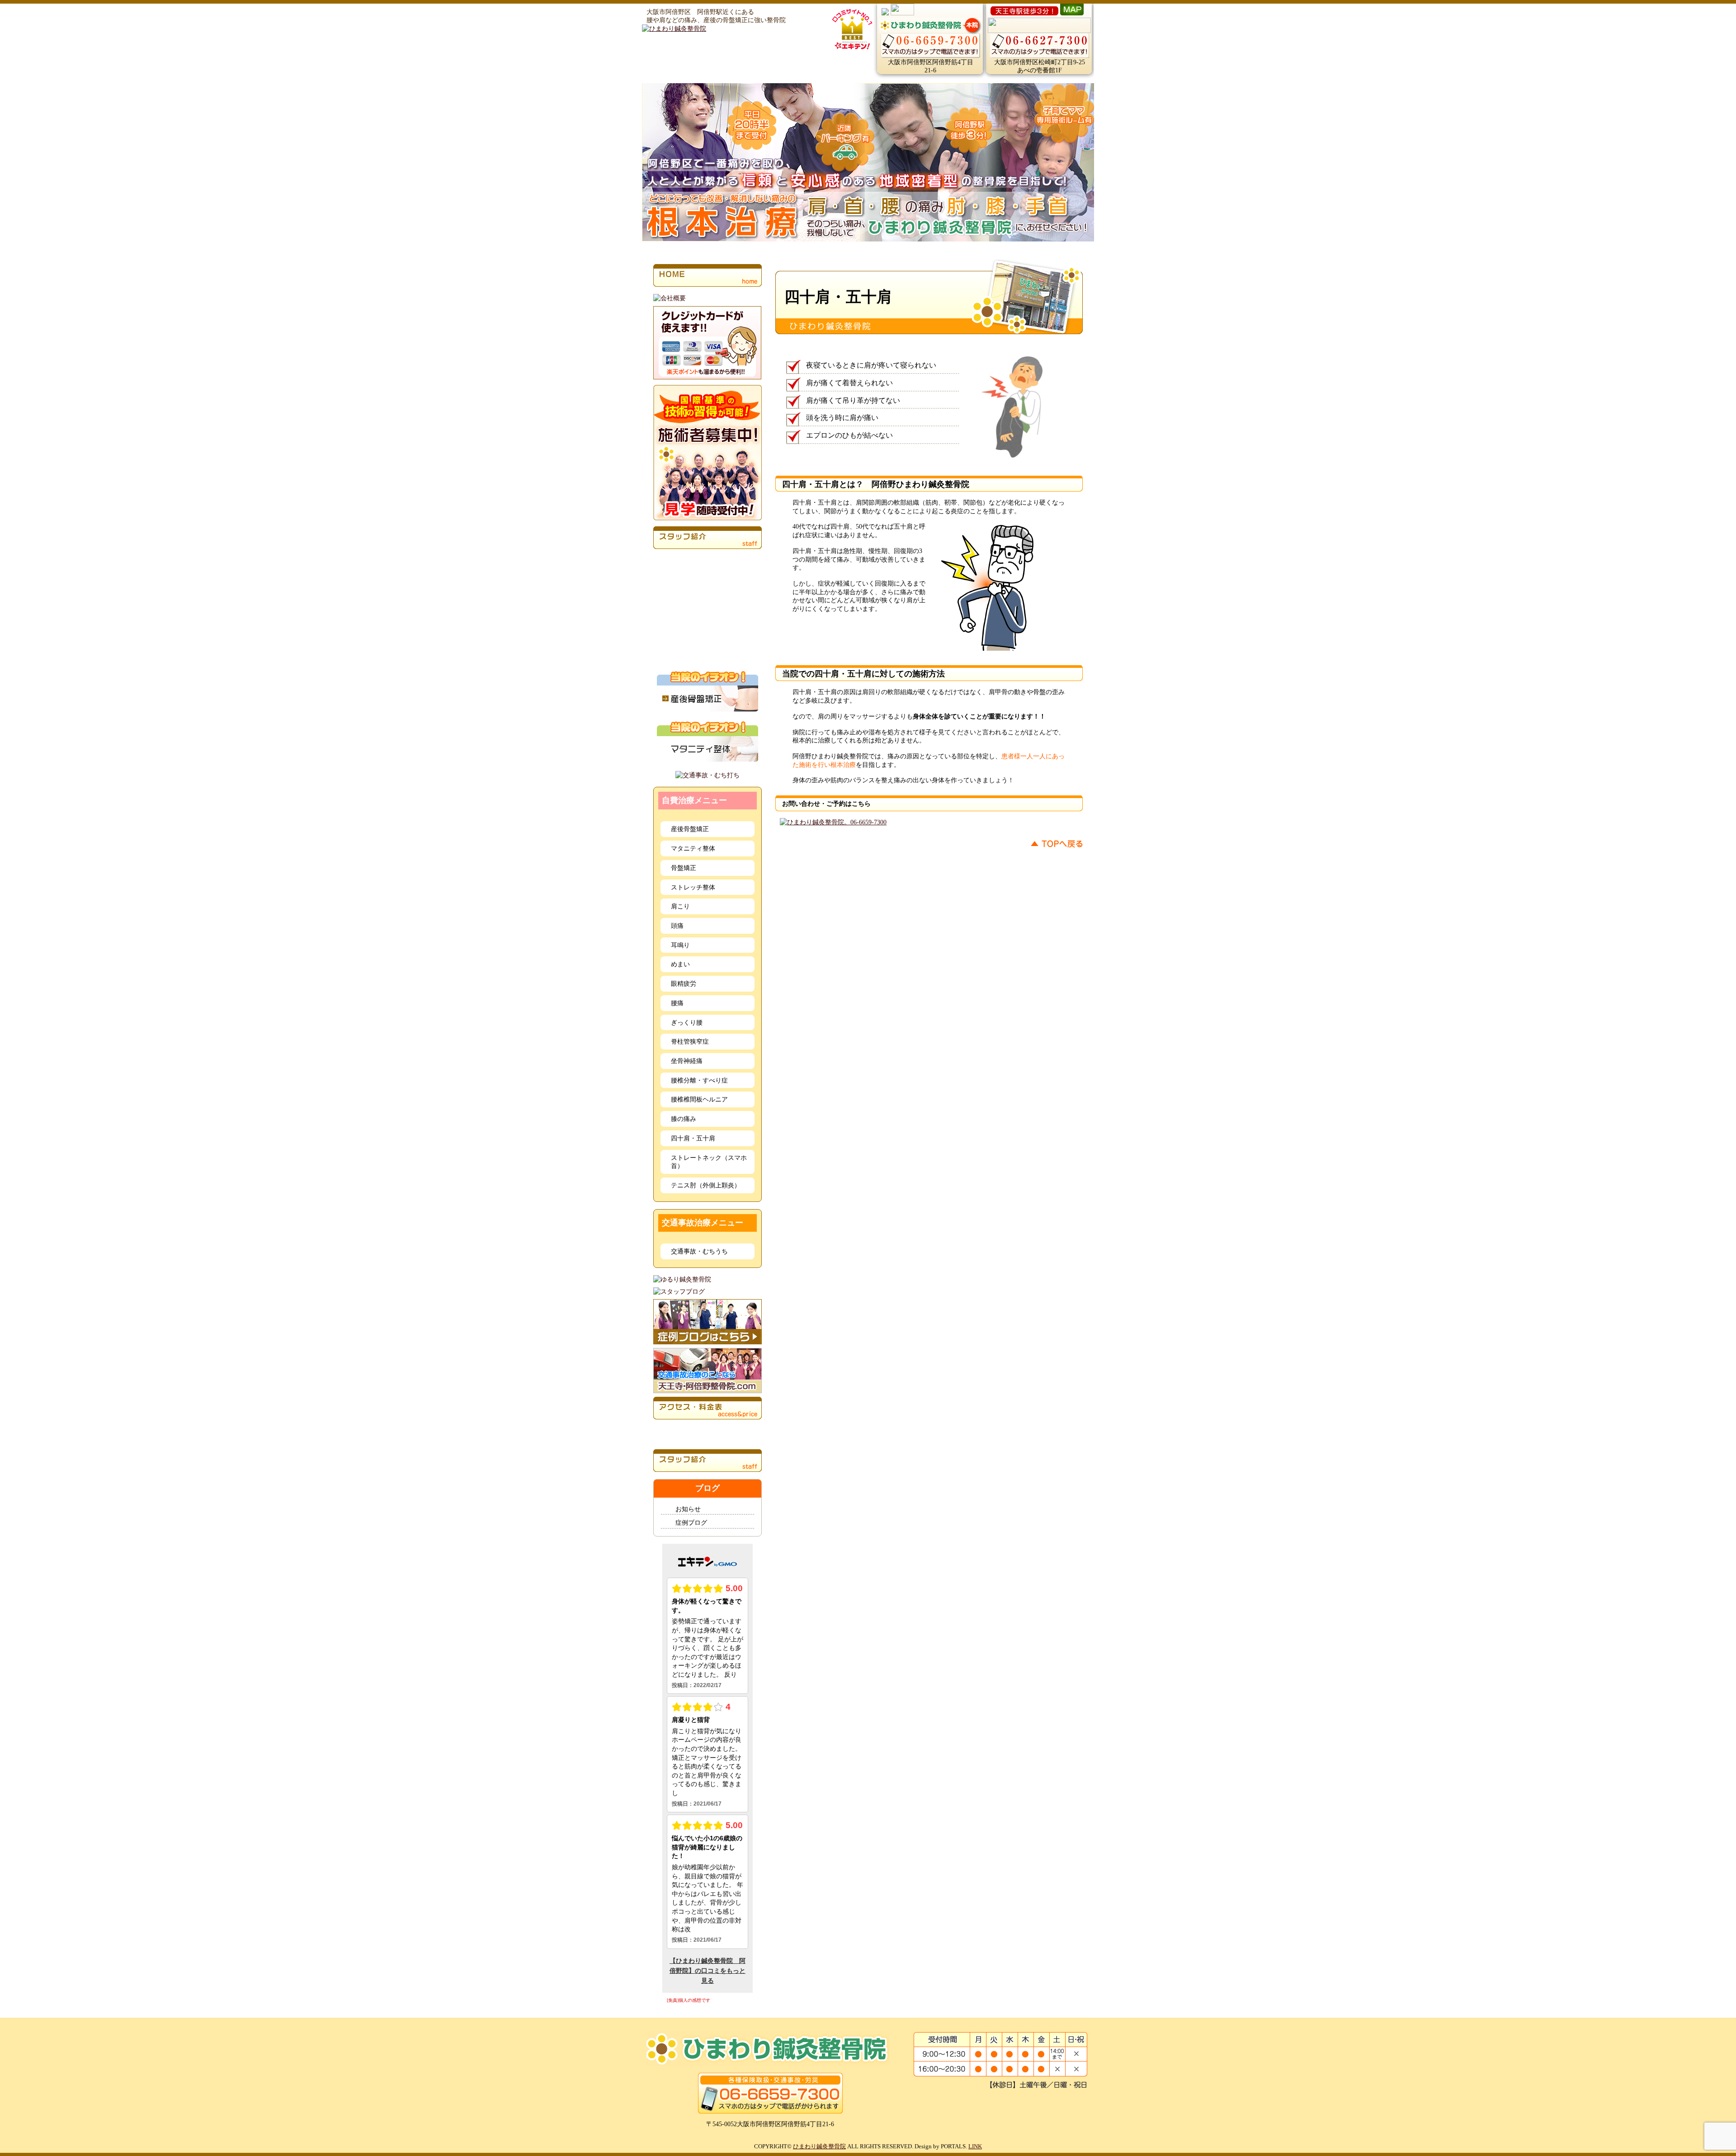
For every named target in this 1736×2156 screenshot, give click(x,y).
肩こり (680, 906)
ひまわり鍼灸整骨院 (819, 2146)
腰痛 (677, 1003)
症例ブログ (691, 1522)
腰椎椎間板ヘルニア (699, 1099)
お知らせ (688, 1509)
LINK (975, 2146)
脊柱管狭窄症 (690, 1041)
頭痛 (677, 926)
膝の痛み (684, 1119)
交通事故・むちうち (699, 1251)
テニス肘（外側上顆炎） (706, 1185)
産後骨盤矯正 (690, 829)
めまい (680, 964)
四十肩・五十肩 (693, 1138)
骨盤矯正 (684, 868)
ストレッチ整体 (693, 887)
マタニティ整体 (693, 848)
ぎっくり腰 (687, 1022)
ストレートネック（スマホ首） (709, 1162)
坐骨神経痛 (687, 1061)
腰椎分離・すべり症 (699, 1080)
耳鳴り (680, 945)
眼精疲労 (684, 983)
